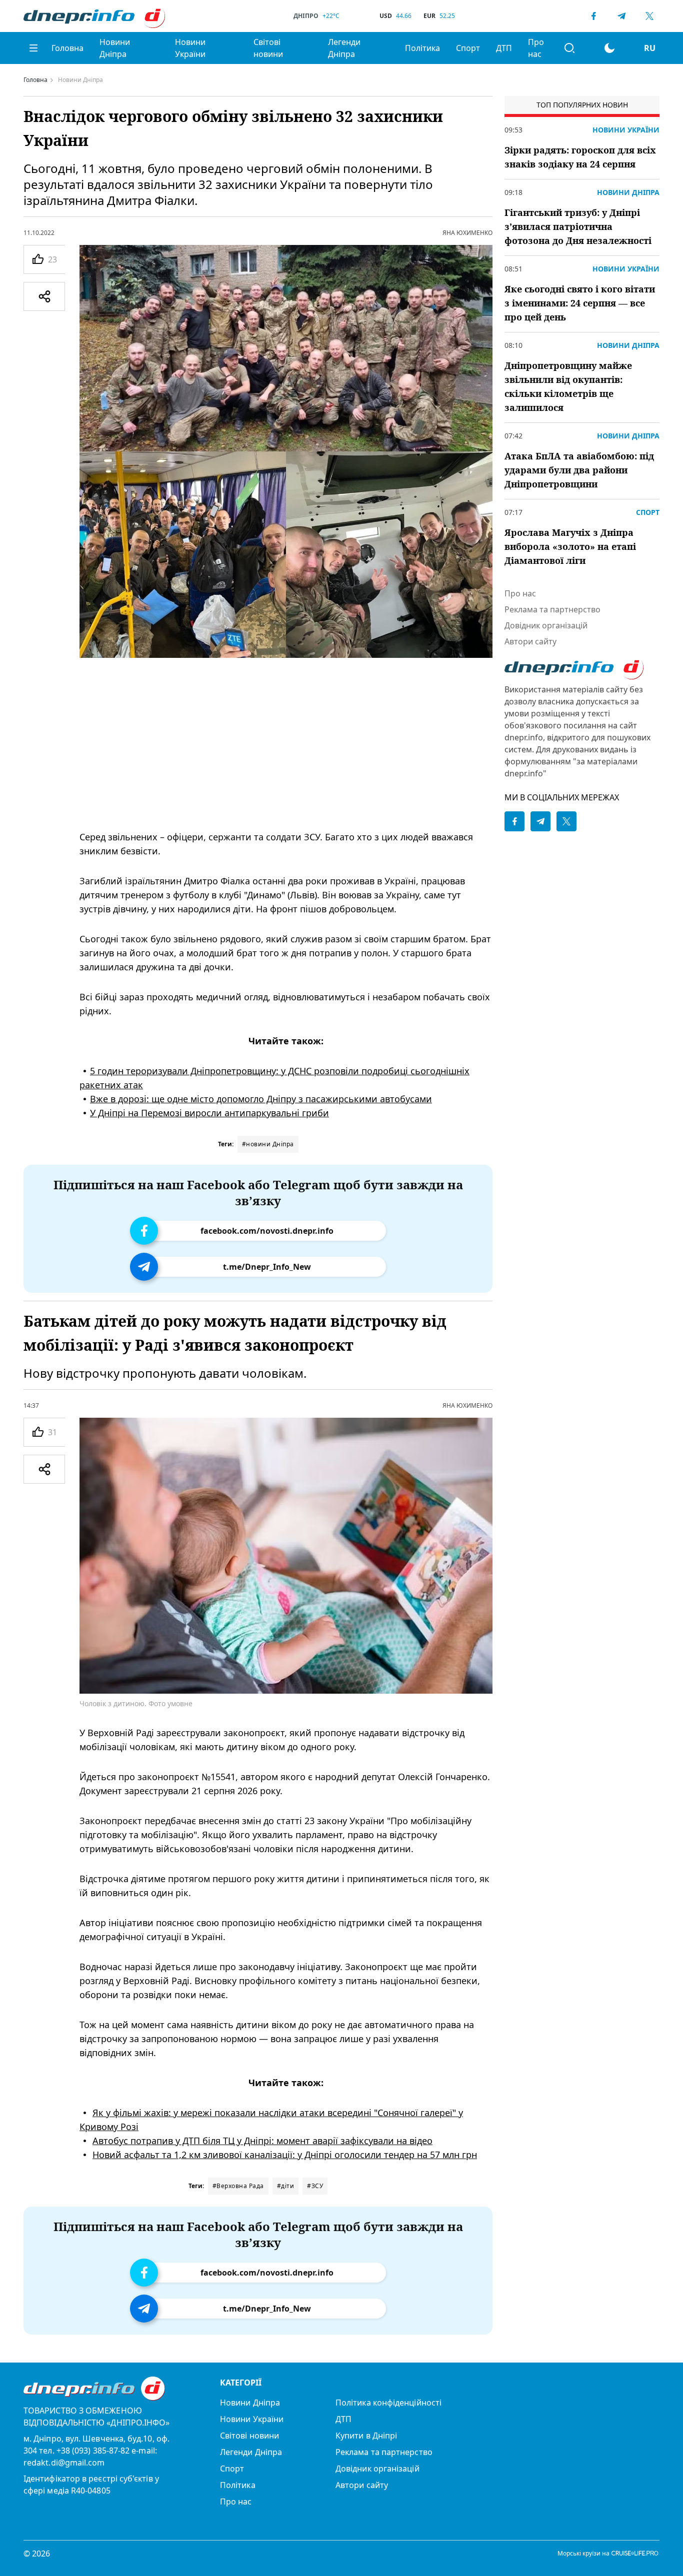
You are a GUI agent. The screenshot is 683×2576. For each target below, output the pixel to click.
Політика (422, 48)
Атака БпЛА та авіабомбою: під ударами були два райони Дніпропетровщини (579, 470)
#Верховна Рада (238, 2186)
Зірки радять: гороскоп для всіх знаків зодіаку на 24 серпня (580, 157)
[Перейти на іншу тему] (609, 48)
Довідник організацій (546, 625)
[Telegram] (621, 16)
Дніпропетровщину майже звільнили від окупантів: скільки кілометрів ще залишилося (568, 386)
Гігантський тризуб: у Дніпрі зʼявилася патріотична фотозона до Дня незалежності (578, 226)
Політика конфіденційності (388, 2403)
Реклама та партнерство (552, 609)
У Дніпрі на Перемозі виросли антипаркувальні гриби (209, 1113)
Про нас (536, 48)
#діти (286, 2186)
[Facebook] (593, 16)
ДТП (504, 48)
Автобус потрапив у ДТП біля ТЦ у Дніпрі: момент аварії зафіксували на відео (262, 2141)
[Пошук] (569, 48)
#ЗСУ (315, 2186)
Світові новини (268, 48)
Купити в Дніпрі (366, 2436)
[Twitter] (649, 16)
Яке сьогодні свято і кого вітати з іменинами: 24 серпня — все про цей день (580, 303)
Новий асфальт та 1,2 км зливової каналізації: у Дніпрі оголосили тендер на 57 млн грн (285, 2155)
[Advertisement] (286, 744)
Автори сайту (530, 641)
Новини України (190, 48)
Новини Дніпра (115, 48)
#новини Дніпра (268, 1144)
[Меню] (33, 48)
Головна (67, 48)
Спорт (468, 48)
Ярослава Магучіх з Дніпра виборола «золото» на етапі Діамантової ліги (570, 546)
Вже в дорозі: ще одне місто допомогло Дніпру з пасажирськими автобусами (261, 1099)
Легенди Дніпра (344, 48)
